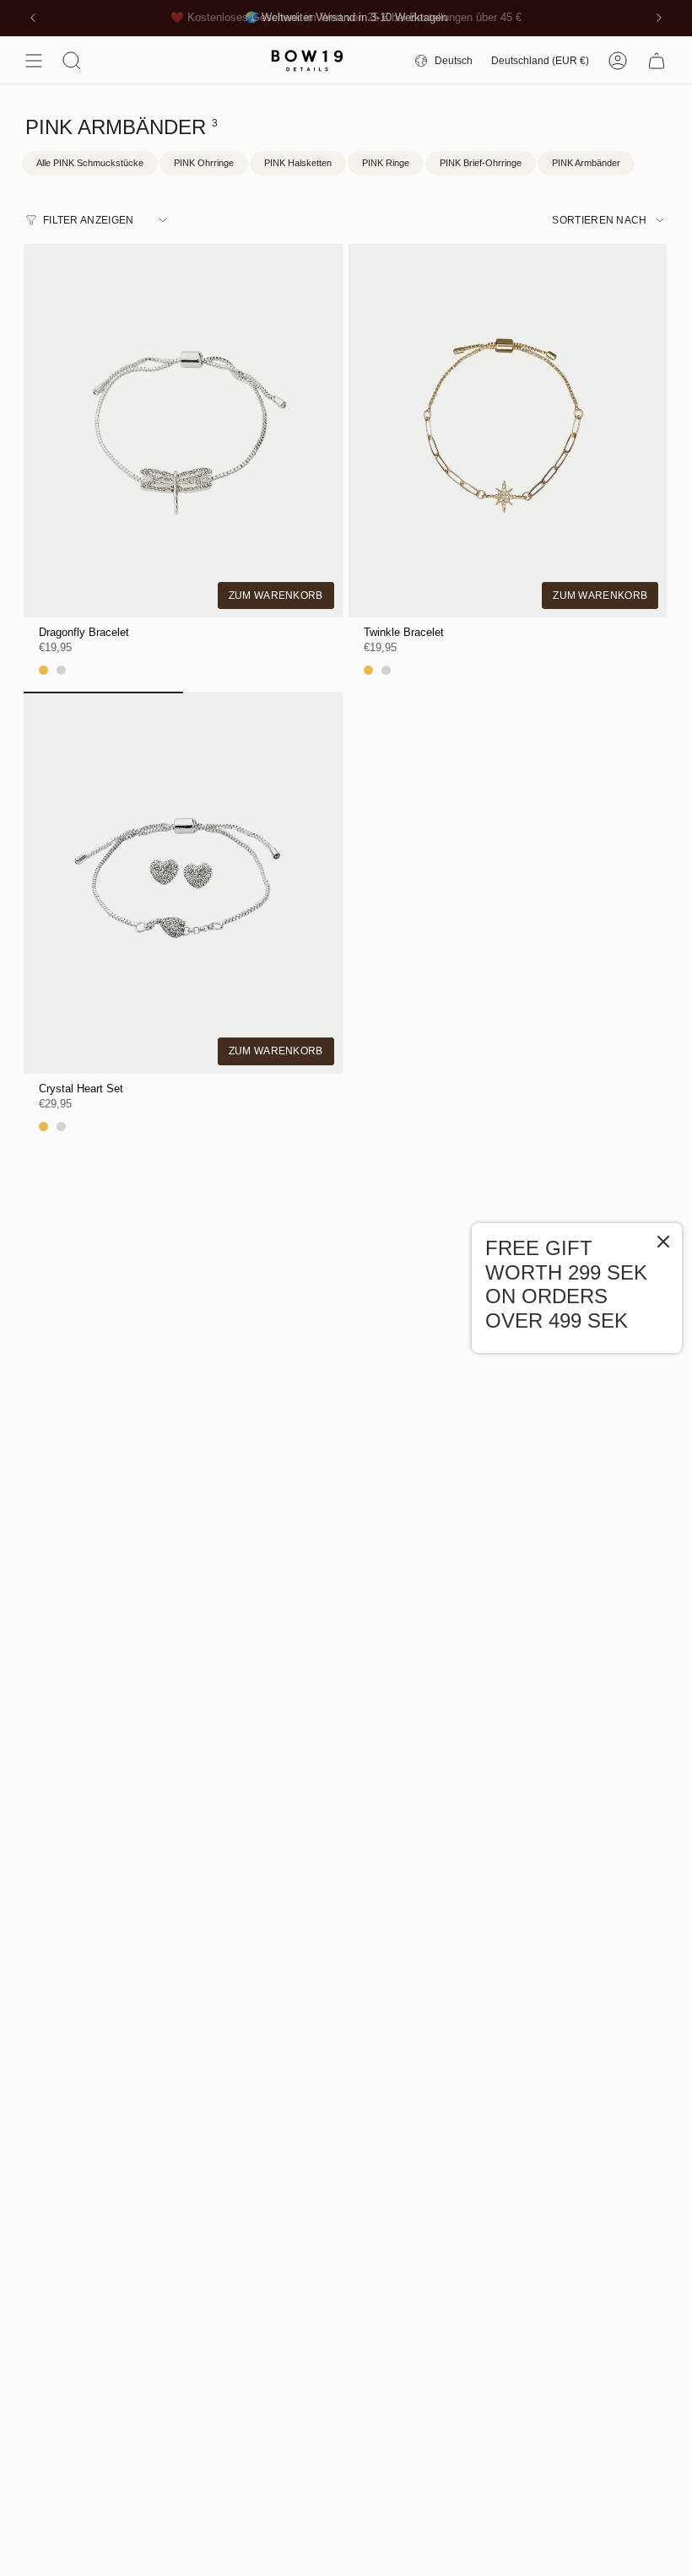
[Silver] (61, 670)
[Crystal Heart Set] (183, 883)
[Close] (663, 1243)
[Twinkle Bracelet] (508, 426)
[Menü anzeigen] (34, 61)
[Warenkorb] (657, 61)
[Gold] (43, 670)
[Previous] (33, 18)
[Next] (659, 18)
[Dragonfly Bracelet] (183, 426)
